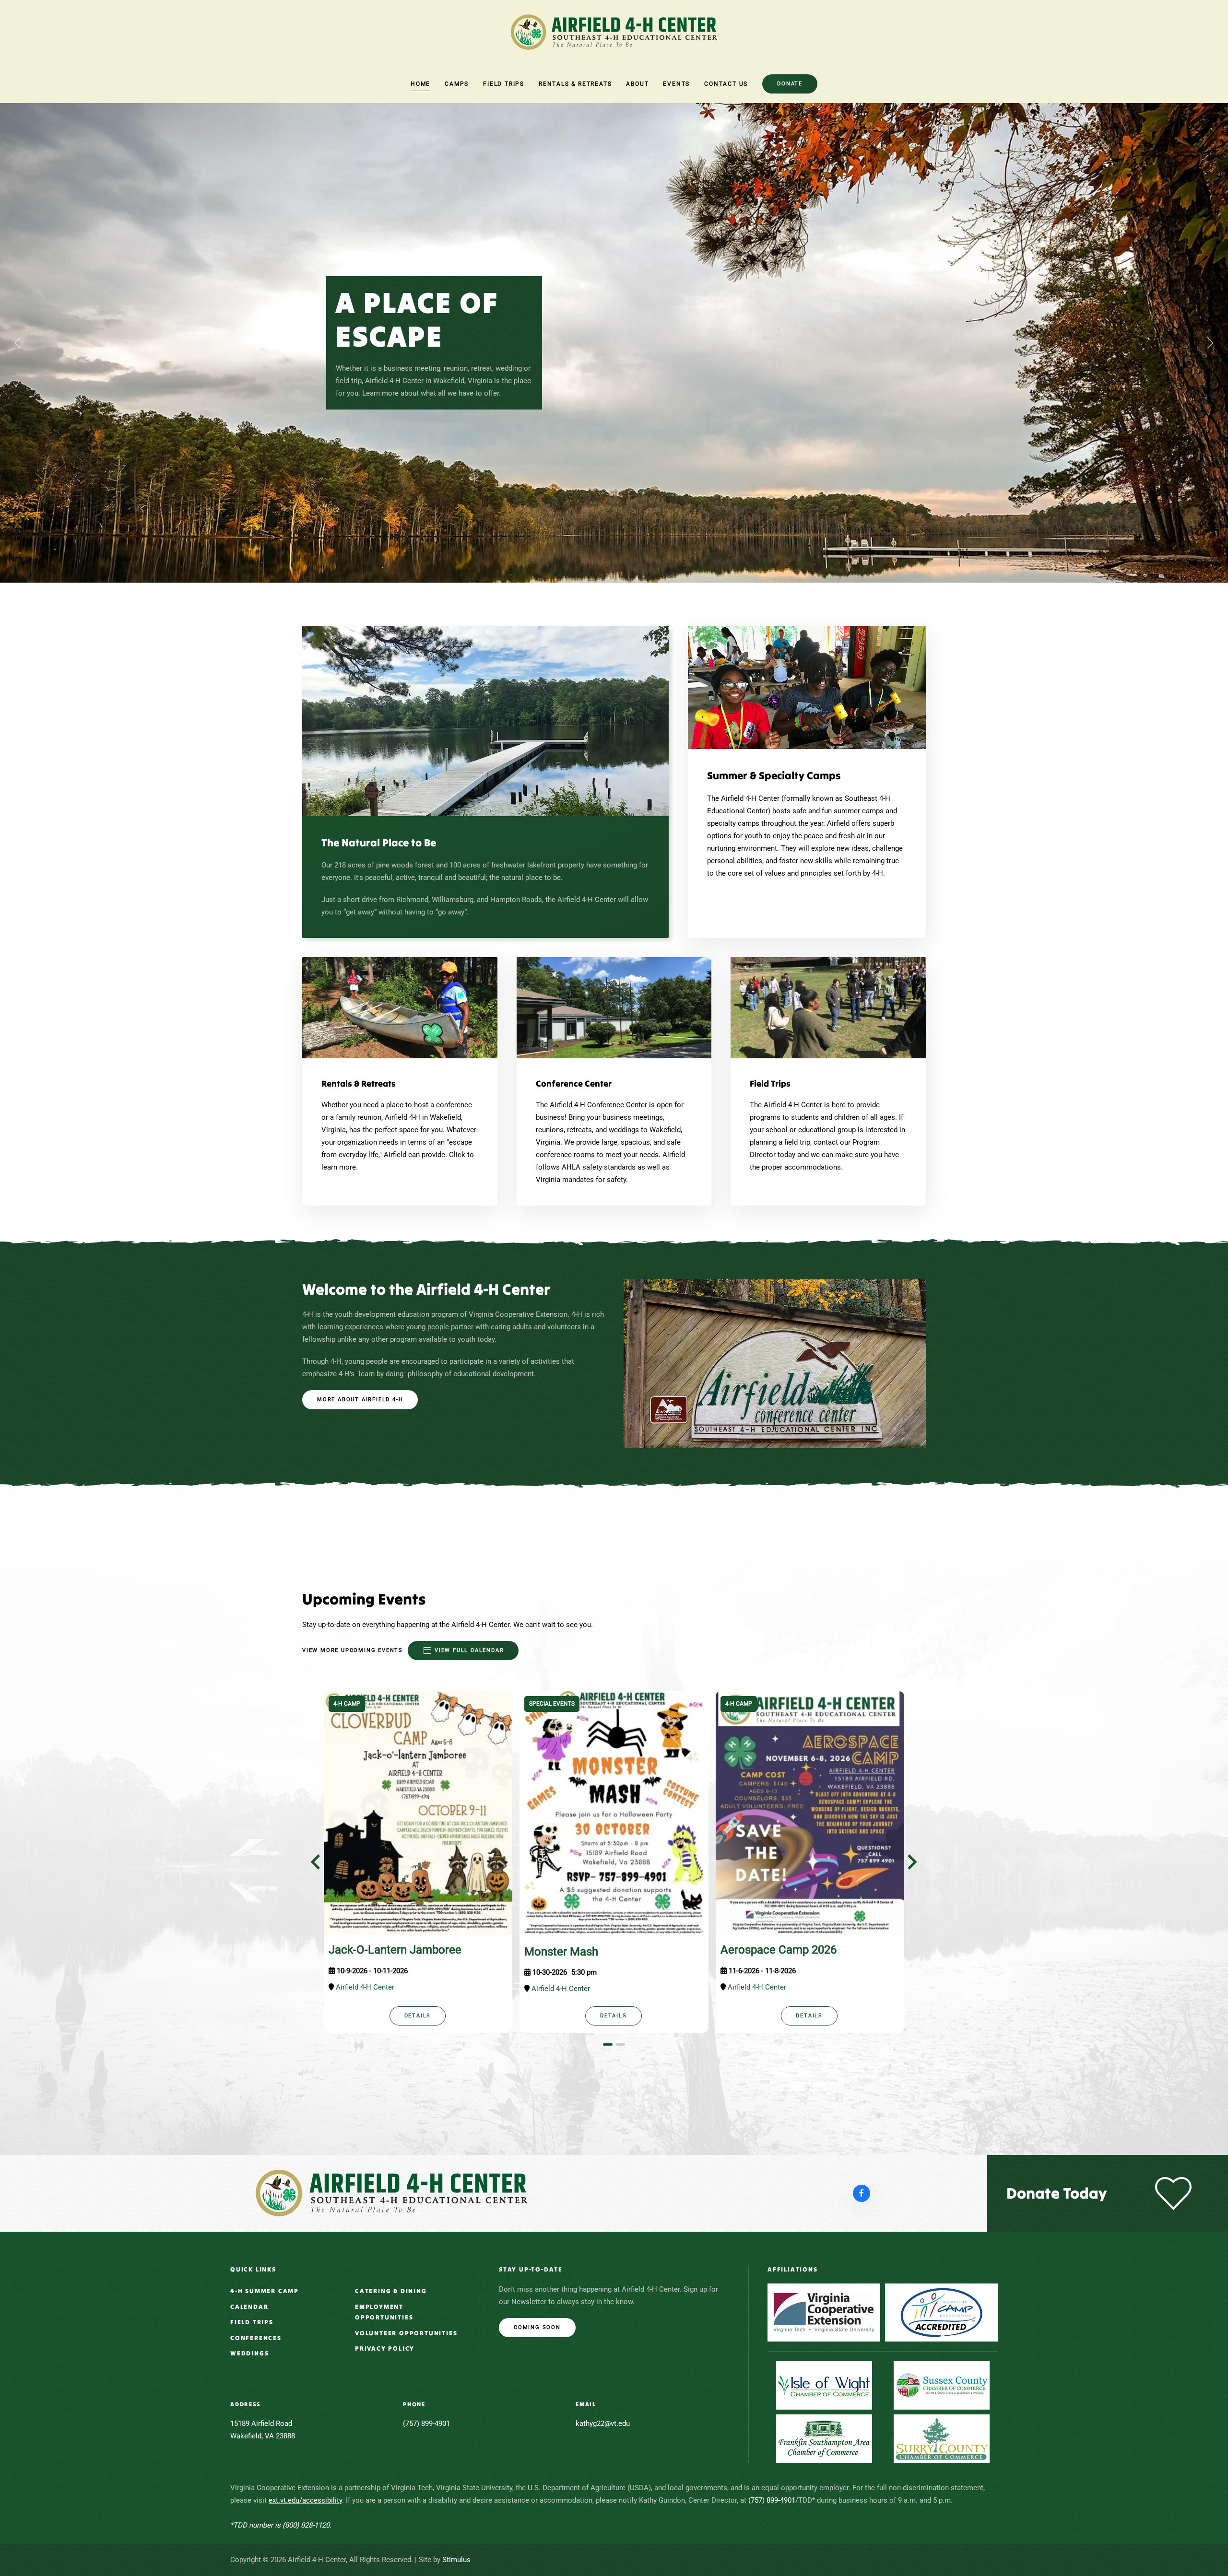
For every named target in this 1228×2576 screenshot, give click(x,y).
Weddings (249, 2353)
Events (676, 84)
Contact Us (726, 84)
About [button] (637, 84)
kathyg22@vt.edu (603, 2424)
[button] (18, 343)
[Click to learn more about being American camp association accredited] (941, 2313)
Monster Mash (561, 1952)
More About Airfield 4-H (360, 1399)
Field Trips (252, 2322)
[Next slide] (911, 1862)
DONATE (790, 84)
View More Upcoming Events (353, 1650)
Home (420, 84)
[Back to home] (614, 32)
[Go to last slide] (316, 1862)
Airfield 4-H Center (365, 1987)
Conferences (256, 2338)
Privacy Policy (385, 2348)
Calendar (249, 2307)
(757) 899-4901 (772, 2500)
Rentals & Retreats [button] (575, 84)
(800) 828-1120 (305, 2525)
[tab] (608, 2044)
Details (418, 2016)
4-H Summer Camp (265, 2291)
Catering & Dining (391, 2291)
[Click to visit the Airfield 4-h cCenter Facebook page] (862, 2193)
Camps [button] (457, 84)
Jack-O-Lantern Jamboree (395, 1950)
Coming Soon (537, 2327)
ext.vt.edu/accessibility (305, 2500)
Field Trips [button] (504, 84)
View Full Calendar (469, 1650)
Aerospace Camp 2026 (779, 1950)
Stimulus (456, 2560)
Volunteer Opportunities (406, 2333)
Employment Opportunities (384, 2312)
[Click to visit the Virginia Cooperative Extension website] (824, 2313)
